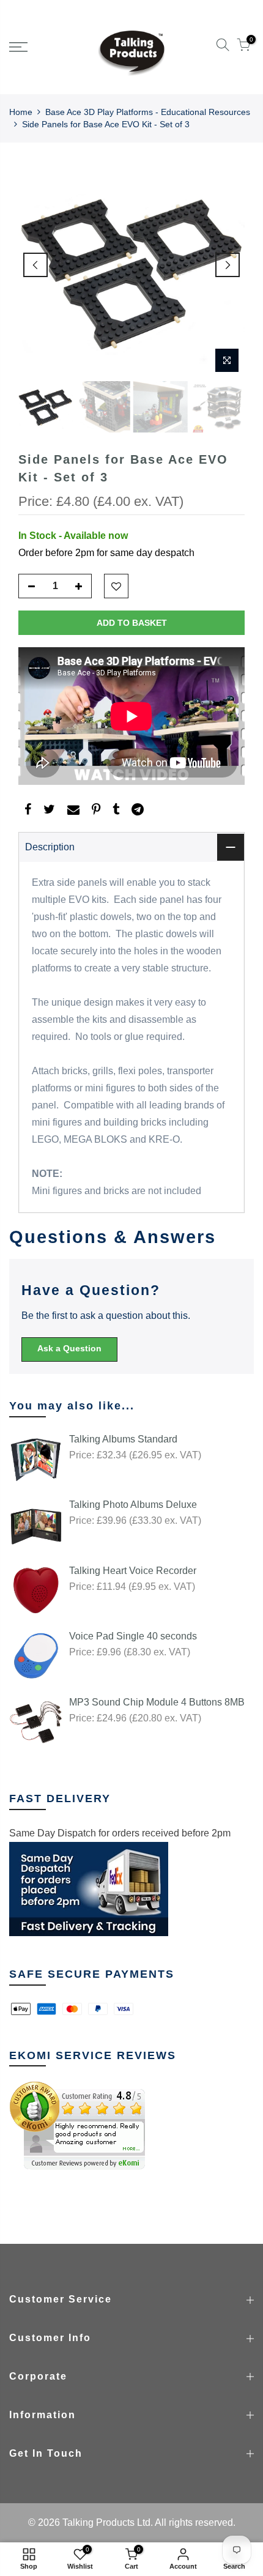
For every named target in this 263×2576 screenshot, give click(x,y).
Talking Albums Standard (123, 1439)
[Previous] (35, 265)
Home (21, 112)
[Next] (228, 265)
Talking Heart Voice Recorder (133, 1571)
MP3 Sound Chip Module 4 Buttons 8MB (157, 1702)
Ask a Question (69, 1348)
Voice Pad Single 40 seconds (133, 1636)
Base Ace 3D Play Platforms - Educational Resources (148, 112)
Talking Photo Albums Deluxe (133, 1505)
